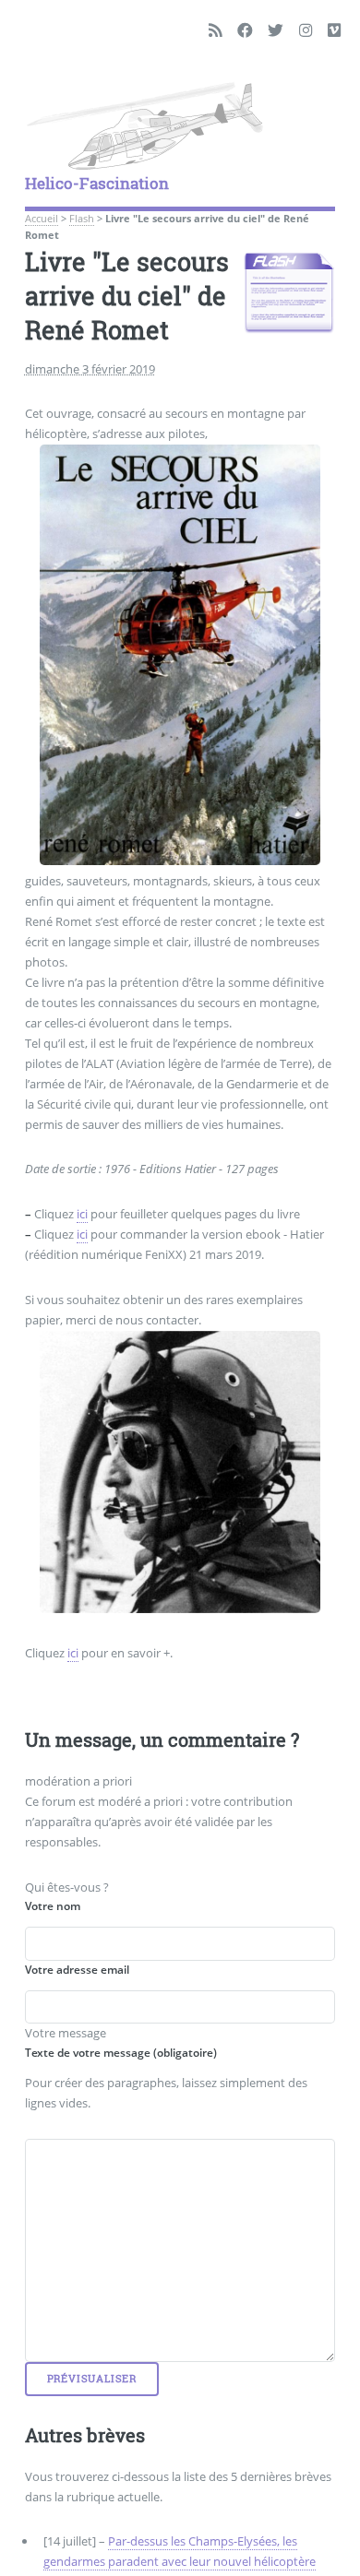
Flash (82, 219)
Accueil (42, 219)
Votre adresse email (77, 1970)
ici (82, 1214)
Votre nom (53, 1906)
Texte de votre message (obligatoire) (121, 2053)
